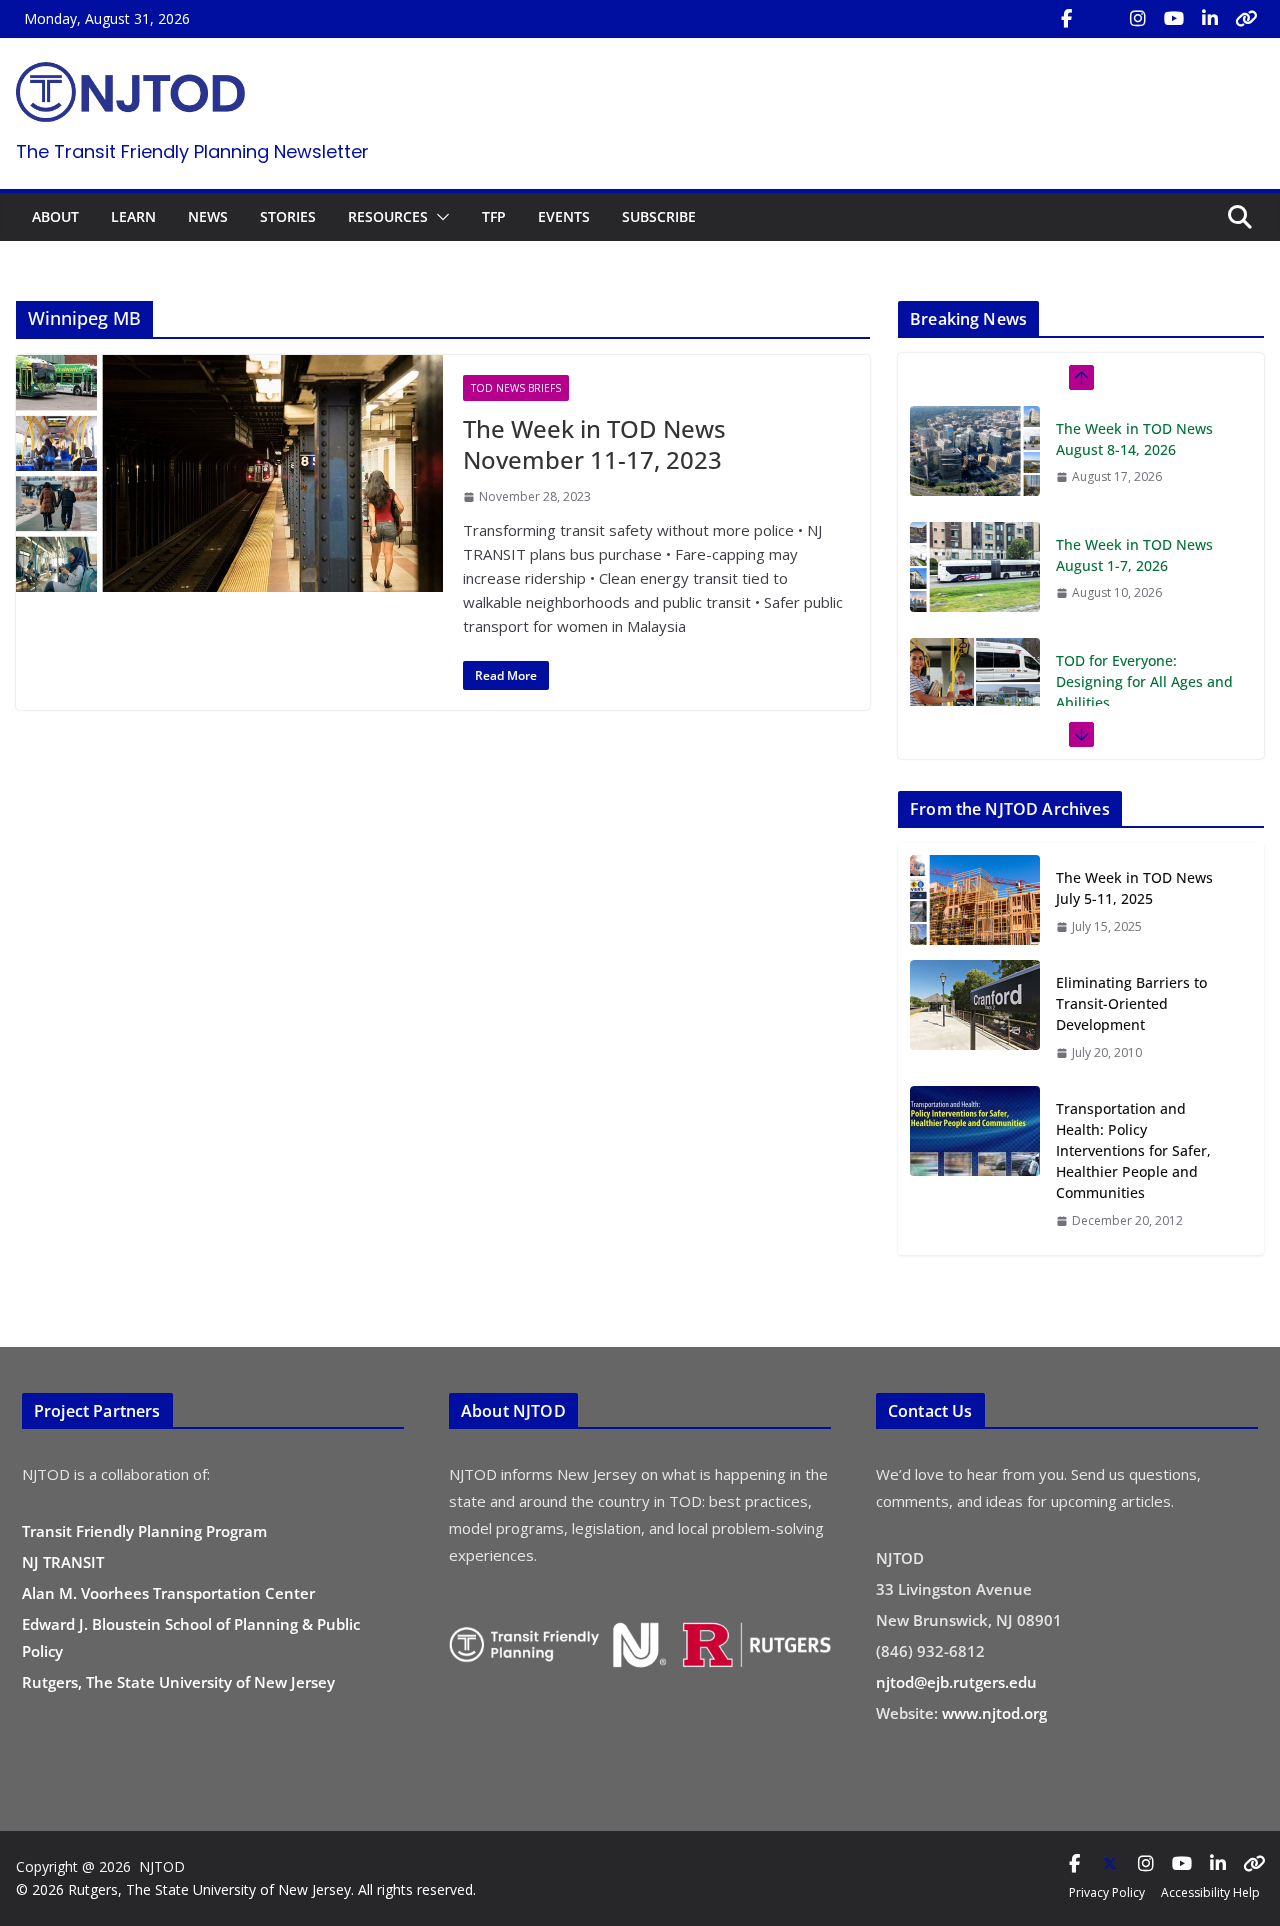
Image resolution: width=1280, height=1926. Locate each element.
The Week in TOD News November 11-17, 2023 (594, 444)
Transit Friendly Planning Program (144, 1531)
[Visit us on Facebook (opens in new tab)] (1066, 19)
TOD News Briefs (516, 388)
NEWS (208, 216)
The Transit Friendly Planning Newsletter (192, 151)
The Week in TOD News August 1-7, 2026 (1134, 439)
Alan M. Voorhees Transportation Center (168, 1593)
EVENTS (564, 216)
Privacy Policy (1107, 1892)
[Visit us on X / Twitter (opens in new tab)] (1102, 19)
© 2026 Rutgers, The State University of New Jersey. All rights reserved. (246, 1889)
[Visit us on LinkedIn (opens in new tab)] (1210, 19)
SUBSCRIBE (659, 216)
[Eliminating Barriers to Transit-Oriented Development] (975, 1017)
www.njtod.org (994, 1713)
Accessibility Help (1210, 1892)
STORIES (288, 216)
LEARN (133, 216)
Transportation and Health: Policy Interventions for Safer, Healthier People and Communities (1133, 1150)
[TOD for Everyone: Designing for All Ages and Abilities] (975, 567)
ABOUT (55, 216)
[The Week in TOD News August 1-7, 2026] (975, 451)
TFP (494, 216)
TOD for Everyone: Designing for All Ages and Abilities (1144, 565)
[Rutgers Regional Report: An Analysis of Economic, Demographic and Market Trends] (975, 704)
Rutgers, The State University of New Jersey (178, 1682)
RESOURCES (388, 216)
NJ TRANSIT (63, 1562)
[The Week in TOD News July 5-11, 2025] (975, 901)
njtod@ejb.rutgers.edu (956, 1682)
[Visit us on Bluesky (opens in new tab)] (1246, 19)
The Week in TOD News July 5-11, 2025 (1134, 888)
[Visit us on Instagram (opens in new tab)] (1138, 19)
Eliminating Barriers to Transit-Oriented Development (1131, 1003)
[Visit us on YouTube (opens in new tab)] (1174, 19)
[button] (439, 217)
